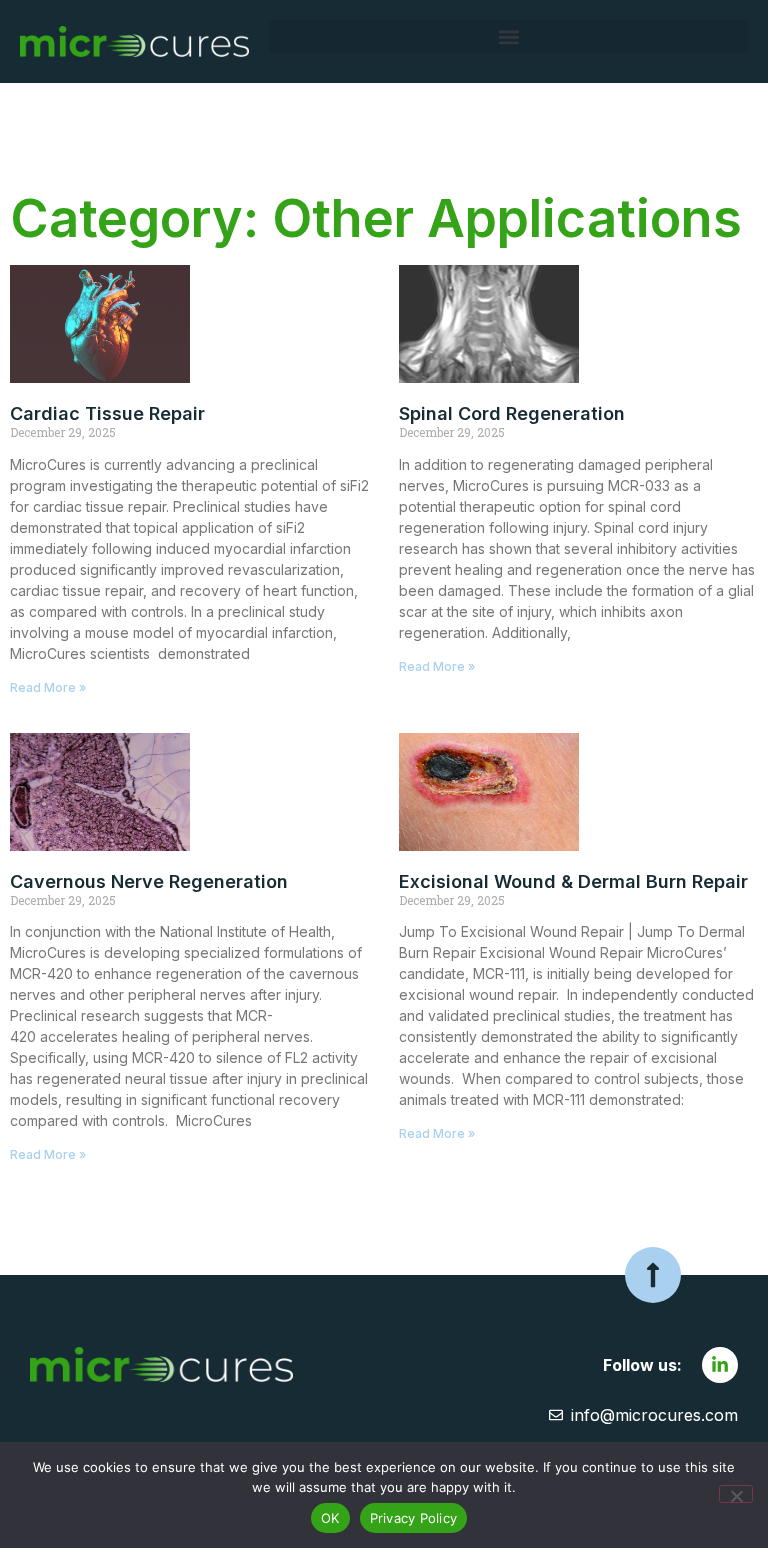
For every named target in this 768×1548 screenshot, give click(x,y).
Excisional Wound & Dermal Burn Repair (573, 881)
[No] (736, 1494)
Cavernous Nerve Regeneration (149, 881)
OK (330, 1518)
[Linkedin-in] (720, 1365)
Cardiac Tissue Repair (107, 413)
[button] (508, 36)
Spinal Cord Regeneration (512, 413)
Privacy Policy (414, 1518)
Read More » (48, 687)
